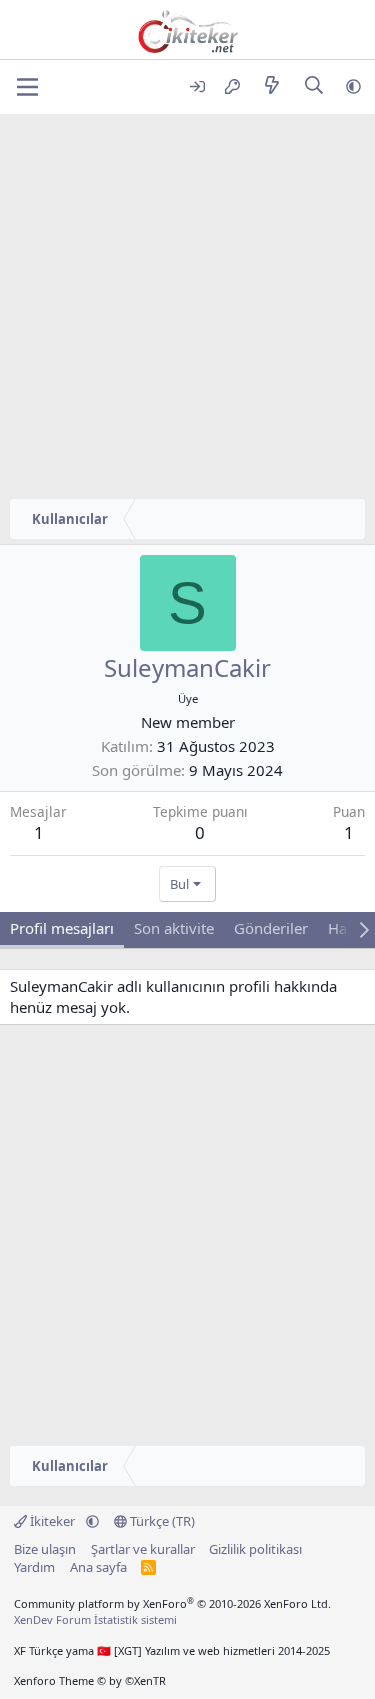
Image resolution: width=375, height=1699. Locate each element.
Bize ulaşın (45, 1549)
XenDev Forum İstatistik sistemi (95, 1619)
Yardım (34, 1567)
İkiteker (52, 1521)
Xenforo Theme (90, 1680)
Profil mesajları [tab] (62, 928)
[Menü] (27, 87)
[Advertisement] (187, 311)
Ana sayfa (98, 1567)
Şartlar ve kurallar (143, 1549)
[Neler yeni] (271, 86)
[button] (353, 86)
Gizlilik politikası (255, 1549)
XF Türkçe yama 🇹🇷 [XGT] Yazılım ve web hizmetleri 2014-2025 (172, 1650)
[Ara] (314, 86)
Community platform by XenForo (172, 1603)
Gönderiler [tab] (271, 928)
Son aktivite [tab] (174, 928)
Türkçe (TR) (161, 1521)
